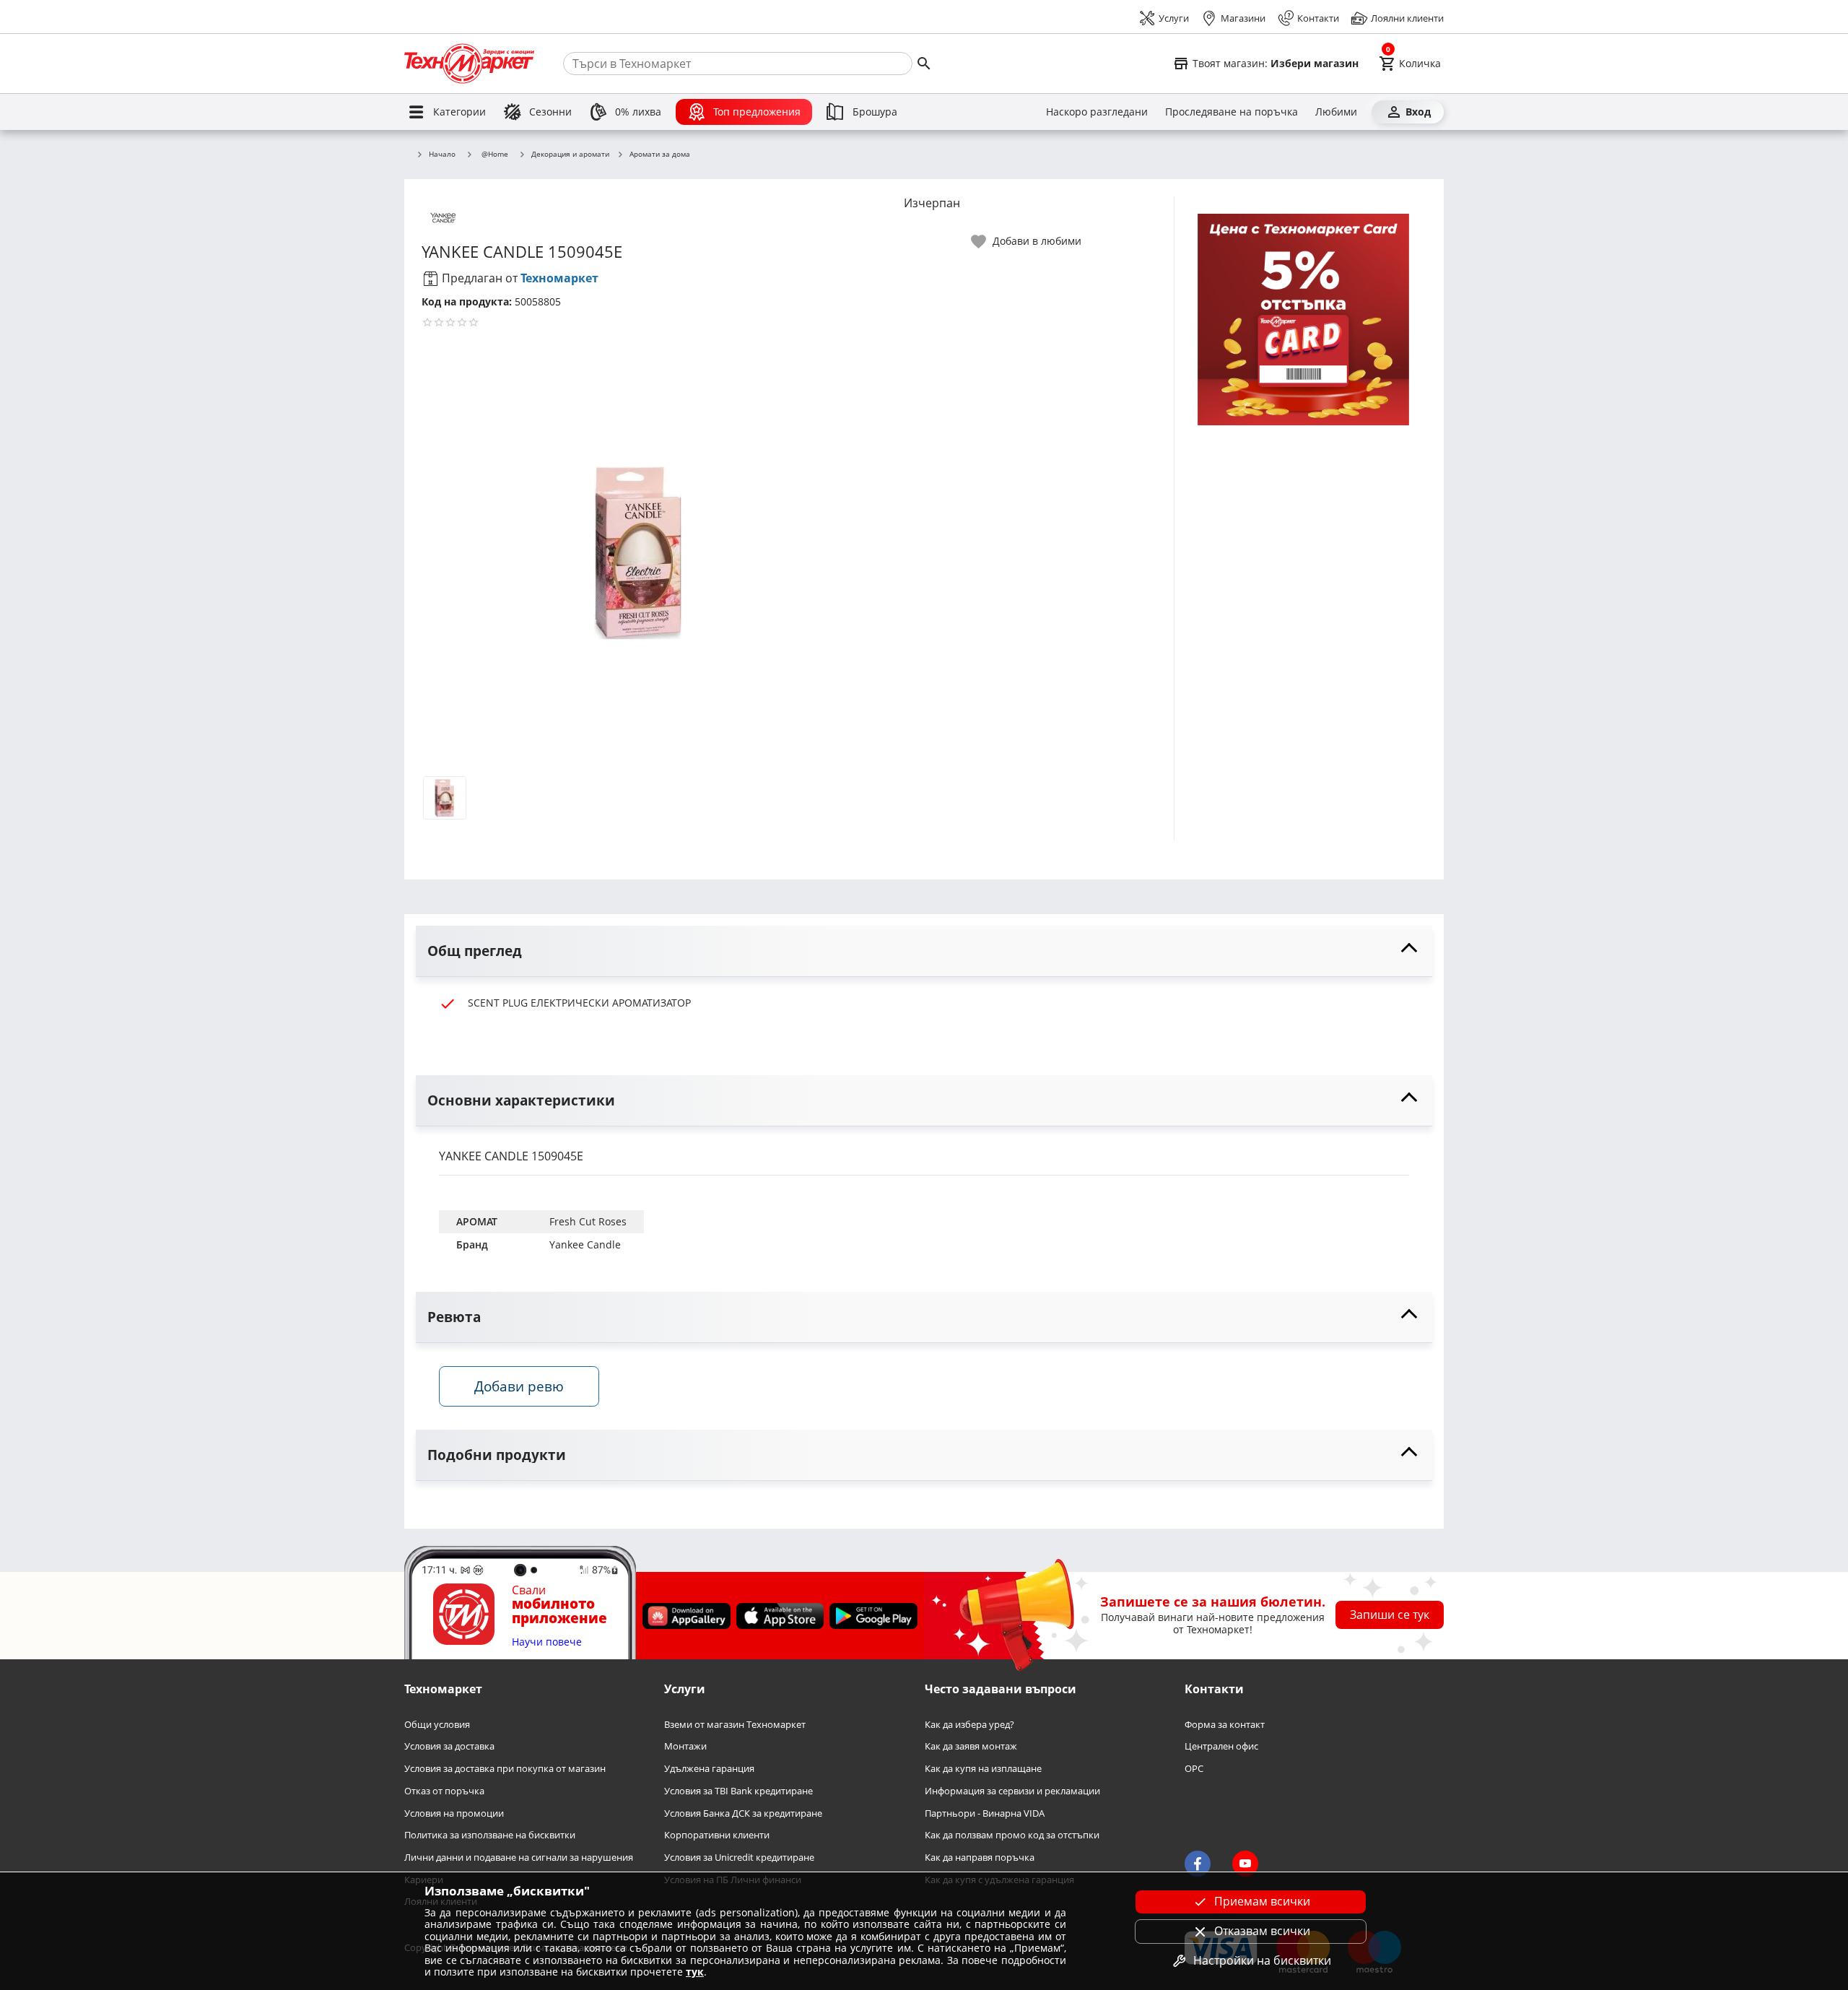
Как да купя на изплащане (983, 1769)
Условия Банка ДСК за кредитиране (743, 1813)
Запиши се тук (1390, 1615)
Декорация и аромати (570, 155)
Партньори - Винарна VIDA (985, 1813)
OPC (1194, 1769)
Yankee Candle (585, 1244)
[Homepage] (469, 64)
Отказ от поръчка (444, 1791)
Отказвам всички (1262, 1931)
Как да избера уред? (969, 1725)
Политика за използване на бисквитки (490, 1836)
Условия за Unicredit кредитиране (739, 1858)
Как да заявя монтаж (971, 1747)
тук (695, 1972)
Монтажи (685, 1747)
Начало (442, 155)
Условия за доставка (449, 1747)
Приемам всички (1262, 1901)
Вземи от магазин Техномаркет (735, 1725)
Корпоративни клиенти (717, 1836)
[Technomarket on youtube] (1245, 1864)
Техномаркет (559, 278)
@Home (495, 154)
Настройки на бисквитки (1262, 1960)
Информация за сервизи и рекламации (1012, 1791)
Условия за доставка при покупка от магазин (505, 1769)
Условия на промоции (454, 1813)
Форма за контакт (1225, 1725)
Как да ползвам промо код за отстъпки (1012, 1836)
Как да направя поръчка (980, 1858)
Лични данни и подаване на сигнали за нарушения (519, 1858)
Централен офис (1221, 1747)
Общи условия (437, 1725)
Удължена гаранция (709, 1769)
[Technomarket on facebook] (1198, 1864)
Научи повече (547, 1642)
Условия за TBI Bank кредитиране (738, 1791)
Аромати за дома (660, 155)
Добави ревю (519, 1386)
